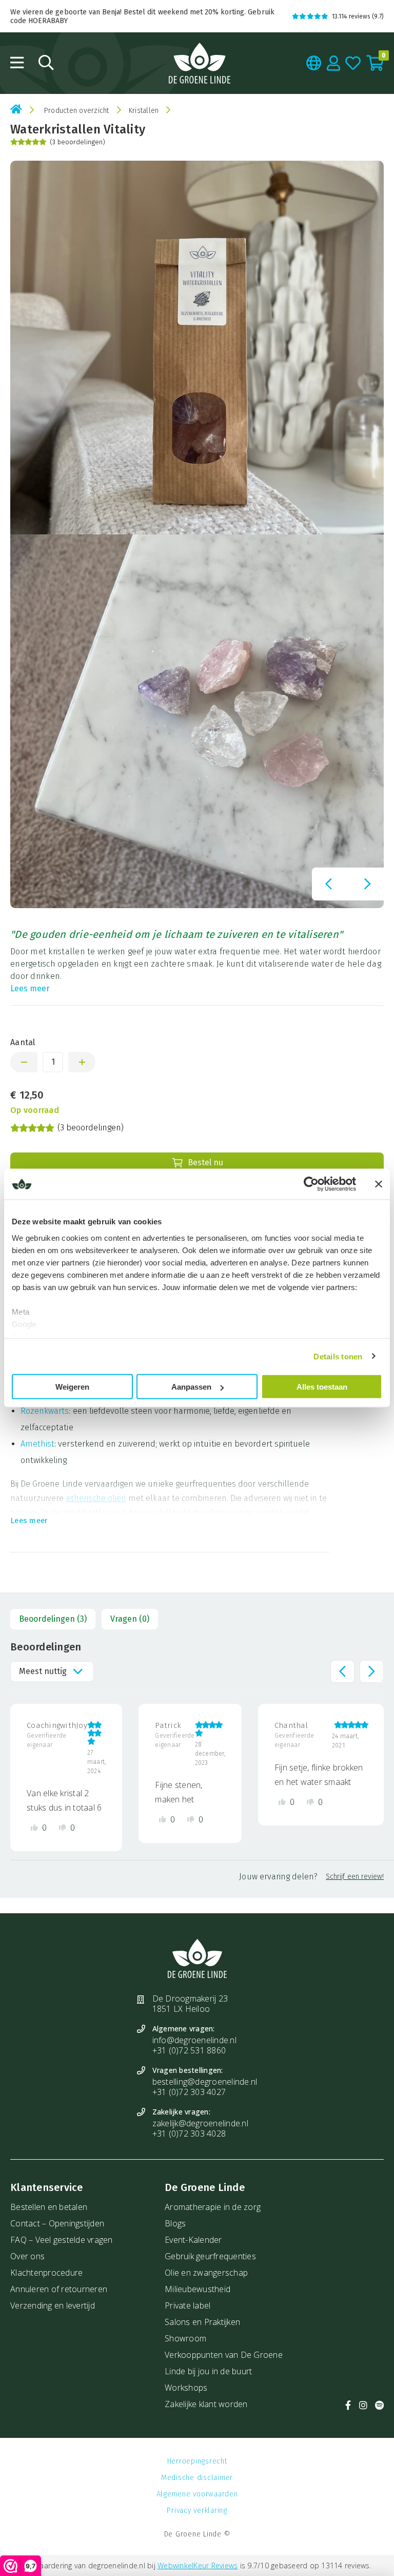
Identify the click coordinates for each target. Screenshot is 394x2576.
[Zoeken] (46, 63)
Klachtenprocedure (46, 2273)
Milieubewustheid (198, 2289)
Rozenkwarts (45, 1411)
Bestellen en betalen (49, 2207)
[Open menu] (17, 63)
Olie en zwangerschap (206, 2273)
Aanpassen (191, 1387)
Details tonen (338, 1356)
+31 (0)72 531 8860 (189, 2050)
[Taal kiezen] (314, 63)
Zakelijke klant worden (206, 2404)
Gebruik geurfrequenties (210, 2256)
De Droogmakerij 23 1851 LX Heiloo (190, 2004)
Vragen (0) (130, 1619)
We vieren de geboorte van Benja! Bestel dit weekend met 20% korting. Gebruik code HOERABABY (142, 16)
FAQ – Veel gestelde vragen (62, 2240)
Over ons (27, 2256)
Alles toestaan (322, 1387)
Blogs (175, 2223)
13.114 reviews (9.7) (358, 16)
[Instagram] (363, 2405)
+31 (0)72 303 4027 (189, 2092)
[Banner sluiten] (379, 1184)
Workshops (186, 2388)
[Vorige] (328, 884)
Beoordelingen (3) (53, 1619)
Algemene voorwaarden (197, 2494)
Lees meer (30, 988)
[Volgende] (367, 884)
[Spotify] (379, 2405)
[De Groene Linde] (200, 63)
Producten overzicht (77, 111)
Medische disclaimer (197, 2478)
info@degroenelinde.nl (194, 2040)
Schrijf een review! (355, 1877)
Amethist (37, 1444)
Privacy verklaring (197, 2511)
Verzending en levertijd (53, 2305)
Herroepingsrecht (197, 2461)
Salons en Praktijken (202, 2322)
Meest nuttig (43, 1671)
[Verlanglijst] (353, 63)
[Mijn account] (334, 63)
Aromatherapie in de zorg (213, 2207)
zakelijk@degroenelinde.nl (200, 2123)
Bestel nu (205, 1162)
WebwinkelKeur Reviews (198, 2565)
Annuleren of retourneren (59, 2289)
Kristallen (144, 111)
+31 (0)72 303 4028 (189, 2133)
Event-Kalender (193, 2240)
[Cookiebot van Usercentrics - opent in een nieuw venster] (311, 1184)
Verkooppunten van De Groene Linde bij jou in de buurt (224, 2363)
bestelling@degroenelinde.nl (205, 2082)
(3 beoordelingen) (77, 142)
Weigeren (72, 1387)
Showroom (185, 2338)
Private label (188, 2305)
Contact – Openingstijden (57, 2223)
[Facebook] (348, 2405)
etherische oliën (96, 1498)
